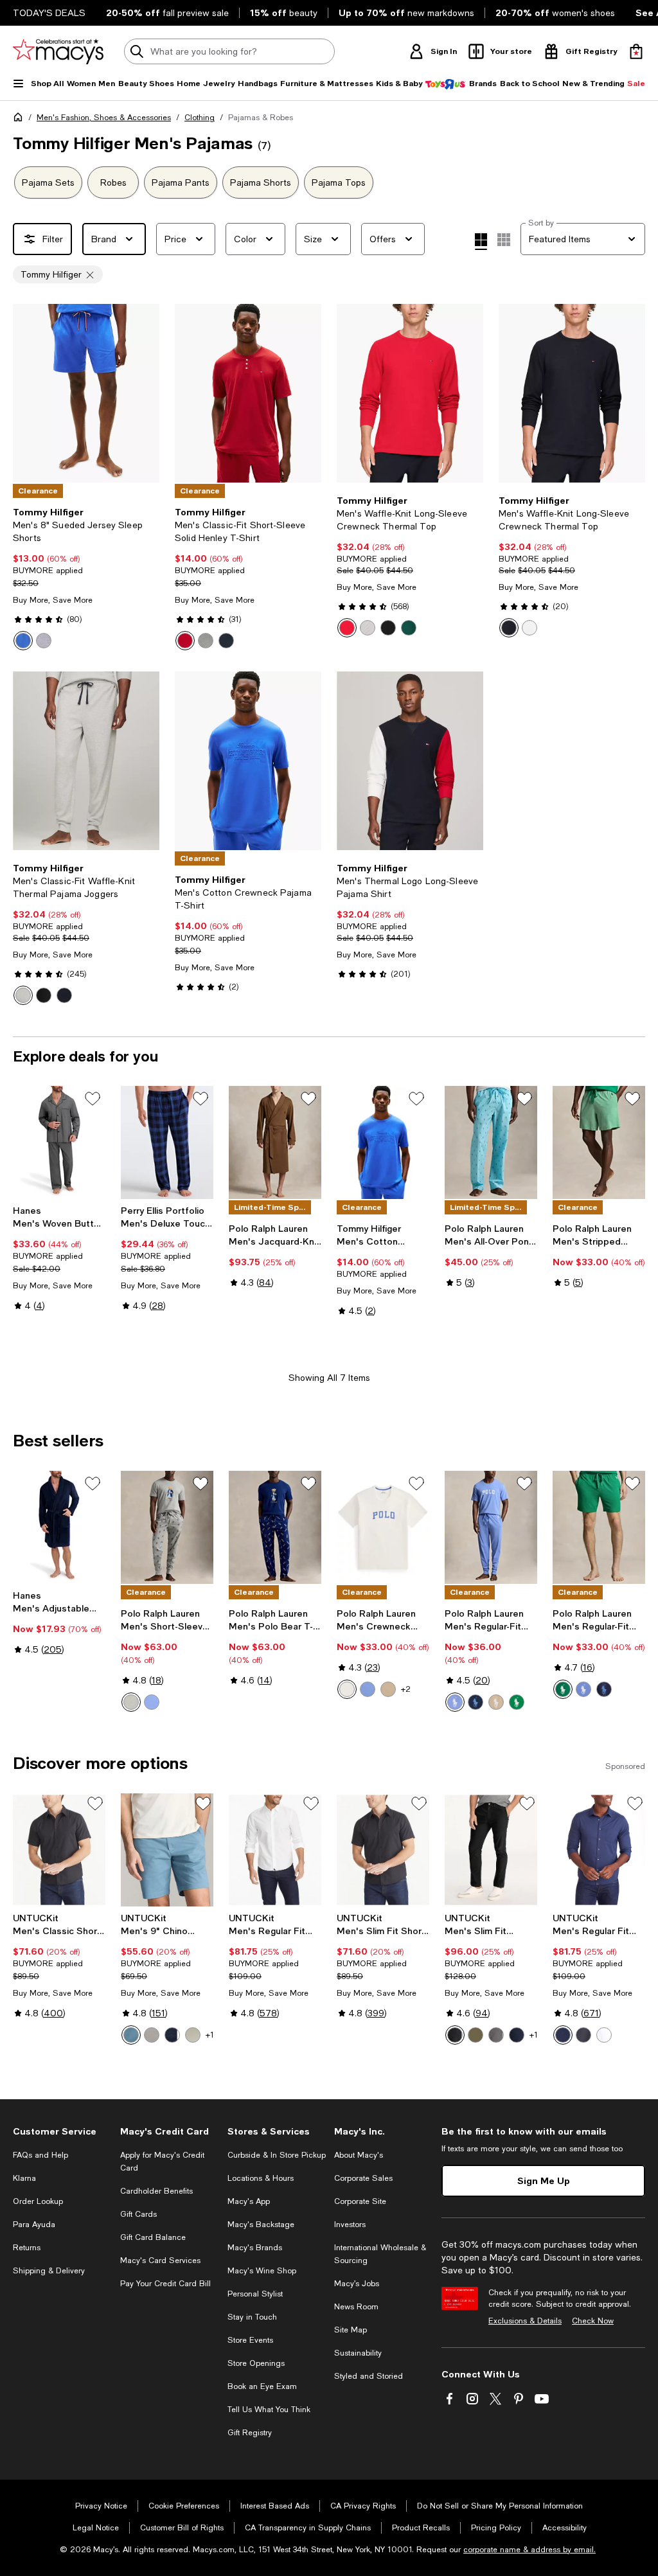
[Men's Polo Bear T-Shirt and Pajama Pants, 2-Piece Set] (275, 1527)
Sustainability (358, 2353)
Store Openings (256, 2363)
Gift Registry (250, 2433)
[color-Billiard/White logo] (563, 1689)
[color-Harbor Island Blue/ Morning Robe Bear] (152, 1702)
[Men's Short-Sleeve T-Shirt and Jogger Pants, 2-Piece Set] (167, 1527)
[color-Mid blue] (131, 2035)
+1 (210, 2035)
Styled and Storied (369, 2376)
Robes (113, 182)
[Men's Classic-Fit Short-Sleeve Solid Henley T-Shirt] (248, 393)
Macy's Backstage (261, 2225)
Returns (27, 2248)
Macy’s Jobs (357, 2284)
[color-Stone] (193, 2035)
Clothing (200, 118)
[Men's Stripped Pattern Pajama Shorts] (599, 1142)
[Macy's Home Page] (58, 51)
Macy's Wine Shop (262, 2271)
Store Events (250, 2340)
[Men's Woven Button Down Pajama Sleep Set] (59, 1142)
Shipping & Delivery (49, 2271)
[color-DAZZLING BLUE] (23, 641)
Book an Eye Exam (262, 2386)
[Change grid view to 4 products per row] (481, 242)
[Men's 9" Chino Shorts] (167, 1850)
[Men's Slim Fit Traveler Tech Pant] (491, 1850)
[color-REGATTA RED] (185, 641)
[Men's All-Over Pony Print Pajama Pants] (491, 1142)
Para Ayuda (34, 2225)
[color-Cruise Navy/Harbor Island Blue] (476, 1702)
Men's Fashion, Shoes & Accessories (104, 118)
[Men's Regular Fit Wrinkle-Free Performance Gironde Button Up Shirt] (599, 1850)
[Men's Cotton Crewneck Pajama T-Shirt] (248, 761)
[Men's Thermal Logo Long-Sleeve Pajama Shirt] (410, 761)
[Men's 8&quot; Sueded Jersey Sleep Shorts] (86, 393)
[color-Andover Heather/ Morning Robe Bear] (131, 1702)
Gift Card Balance (153, 2237)
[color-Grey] (152, 2035)
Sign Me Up (544, 2181)
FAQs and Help (40, 2155)
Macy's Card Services (160, 2261)
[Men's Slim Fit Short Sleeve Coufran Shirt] (383, 1850)
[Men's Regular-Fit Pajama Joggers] (491, 1527)
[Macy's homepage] (21, 120)
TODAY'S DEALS (49, 13)
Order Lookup (38, 2201)
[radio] (23, 641)
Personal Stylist (255, 2294)
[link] (86, 578)
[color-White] (529, 628)
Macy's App (249, 2201)
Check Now (593, 2321)
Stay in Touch (252, 2317)
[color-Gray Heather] (44, 641)
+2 (406, 1689)
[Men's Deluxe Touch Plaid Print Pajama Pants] (167, 1142)
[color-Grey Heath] (206, 641)
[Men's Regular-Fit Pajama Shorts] (599, 1527)
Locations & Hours (261, 2178)
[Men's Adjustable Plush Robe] (59, 1527)
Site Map (351, 2330)
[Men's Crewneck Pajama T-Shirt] (383, 1527)
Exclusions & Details (525, 2321)
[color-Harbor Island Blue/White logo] (583, 1689)
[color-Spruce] (409, 628)
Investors (350, 2225)
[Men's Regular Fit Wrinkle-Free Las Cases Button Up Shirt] (275, 1850)
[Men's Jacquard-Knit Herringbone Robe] (275, 1142)
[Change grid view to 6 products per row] (504, 240)
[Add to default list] (93, 1099)
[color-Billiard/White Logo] (517, 1702)
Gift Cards (138, 2214)
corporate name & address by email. (529, 2550)
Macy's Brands (255, 2248)
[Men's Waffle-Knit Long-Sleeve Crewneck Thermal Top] (410, 393)
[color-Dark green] (476, 2035)
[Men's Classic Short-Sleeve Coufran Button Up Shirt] (59, 1850)
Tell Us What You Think (269, 2410)
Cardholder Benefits (156, 2191)
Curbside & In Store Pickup (277, 2155)
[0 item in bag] (636, 51)
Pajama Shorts (261, 182)
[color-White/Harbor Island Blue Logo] (347, 1689)
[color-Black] (388, 628)
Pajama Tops (339, 182)
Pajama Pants (181, 182)
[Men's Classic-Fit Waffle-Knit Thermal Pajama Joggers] (86, 761)
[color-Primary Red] (347, 628)
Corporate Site (360, 2201)
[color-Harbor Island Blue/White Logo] (368, 1689)
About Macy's (359, 2155)
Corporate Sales (363, 2178)
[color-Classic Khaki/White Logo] (388, 1689)
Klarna (24, 2178)
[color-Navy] (226, 641)
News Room (356, 2307)
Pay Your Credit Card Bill (165, 2284)
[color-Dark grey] (496, 2035)
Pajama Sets (48, 182)
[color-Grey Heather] (23, 995)
